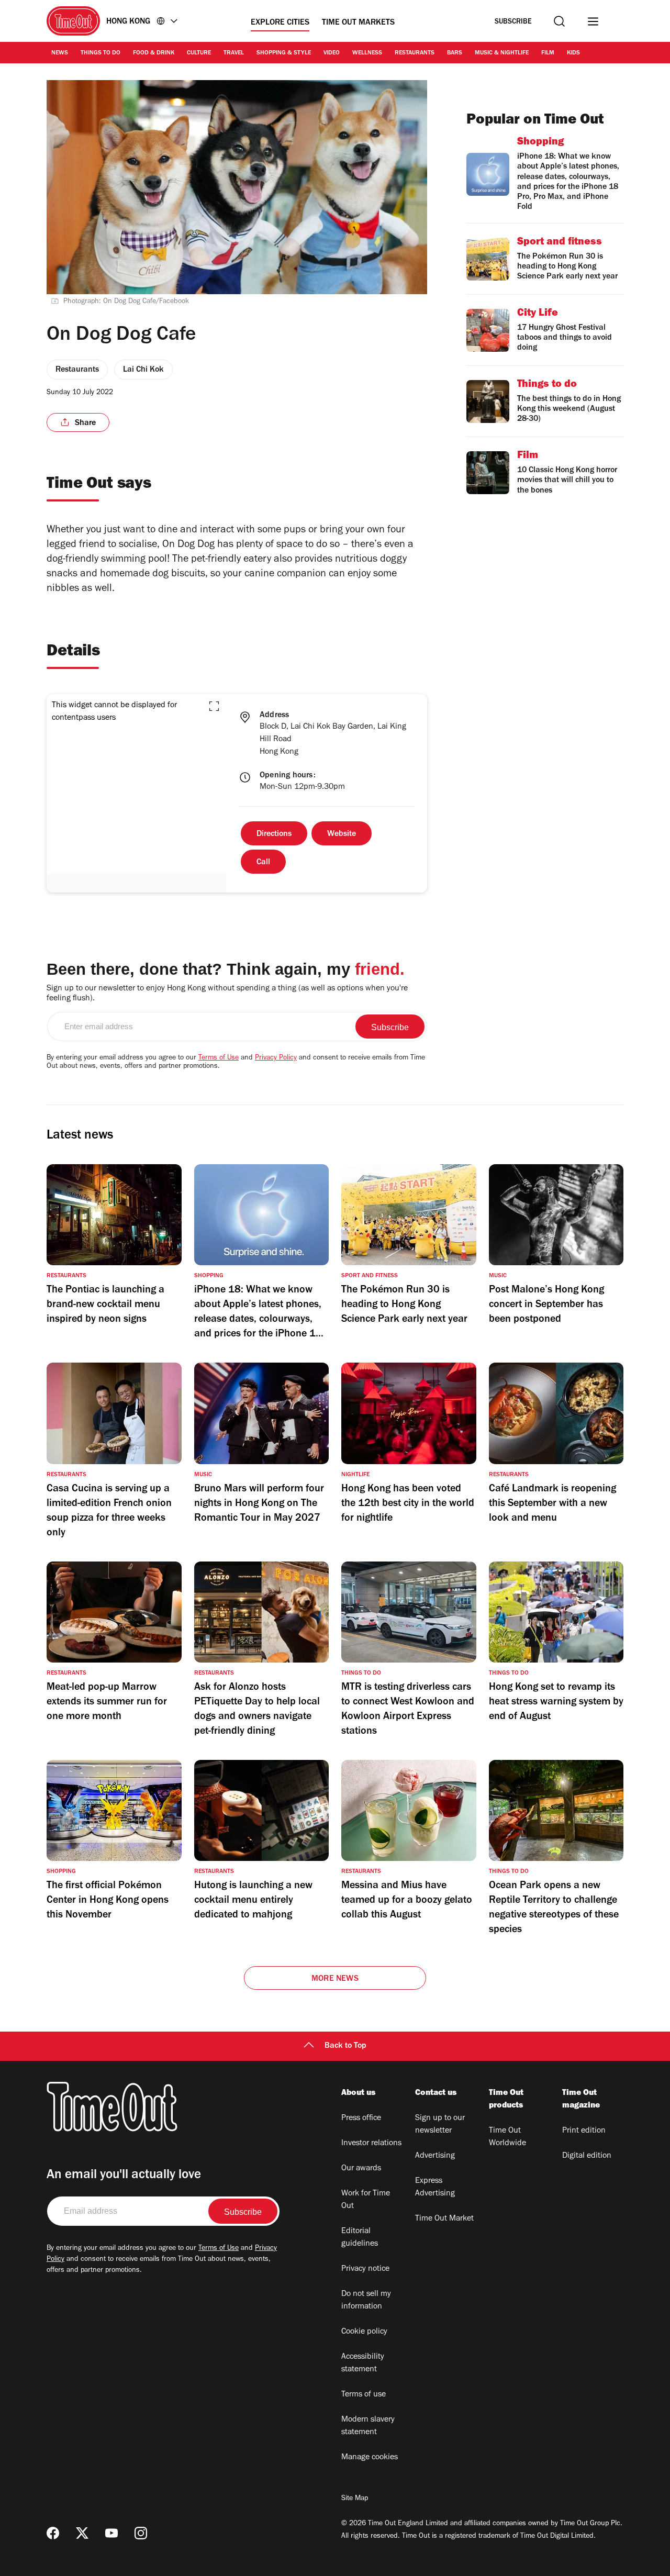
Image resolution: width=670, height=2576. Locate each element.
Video (332, 53)
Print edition (584, 2131)
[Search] (559, 21)
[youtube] (111, 2533)
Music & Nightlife (502, 53)
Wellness (367, 53)
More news (335, 1979)
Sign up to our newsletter (440, 2125)
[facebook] (53, 2533)
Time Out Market (444, 2219)
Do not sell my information (366, 2301)
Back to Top (345, 2046)
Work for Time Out (366, 2200)
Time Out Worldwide (507, 2137)
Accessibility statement (363, 2363)
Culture (199, 53)
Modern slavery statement (368, 2426)
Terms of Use (219, 1058)
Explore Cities (280, 23)
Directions (274, 834)
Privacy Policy (276, 1058)
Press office (361, 2118)
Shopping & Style (284, 53)
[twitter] (82, 2533)
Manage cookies (370, 2458)
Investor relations (371, 2144)
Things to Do (100, 53)
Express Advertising (435, 2188)
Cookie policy (364, 2332)
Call (263, 863)
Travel (234, 53)
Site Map (355, 2499)
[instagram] (141, 2533)
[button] (214, 706)
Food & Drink (154, 53)
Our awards (361, 2169)
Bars (455, 53)
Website (342, 834)
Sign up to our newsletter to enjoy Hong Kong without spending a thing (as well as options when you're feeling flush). (227, 994)
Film (548, 53)
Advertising (435, 2156)
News (60, 53)
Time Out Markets (358, 23)
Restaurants (415, 53)
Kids (573, 53)
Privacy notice (365, 2269)
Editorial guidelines (360, 2238)
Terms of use (364, 2395)
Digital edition (587, 2156)
